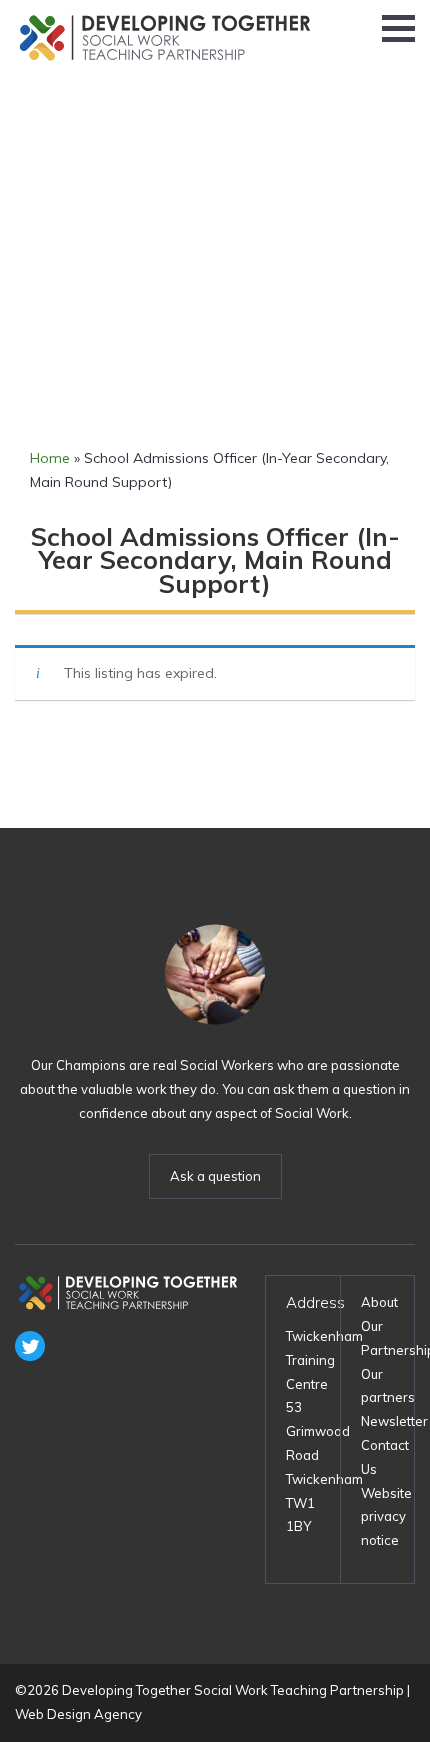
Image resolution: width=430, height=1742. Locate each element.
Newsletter (394, 1421)
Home (50, 458)
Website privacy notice (386, 1517)
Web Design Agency (78, 1714)
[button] (398, 28)
